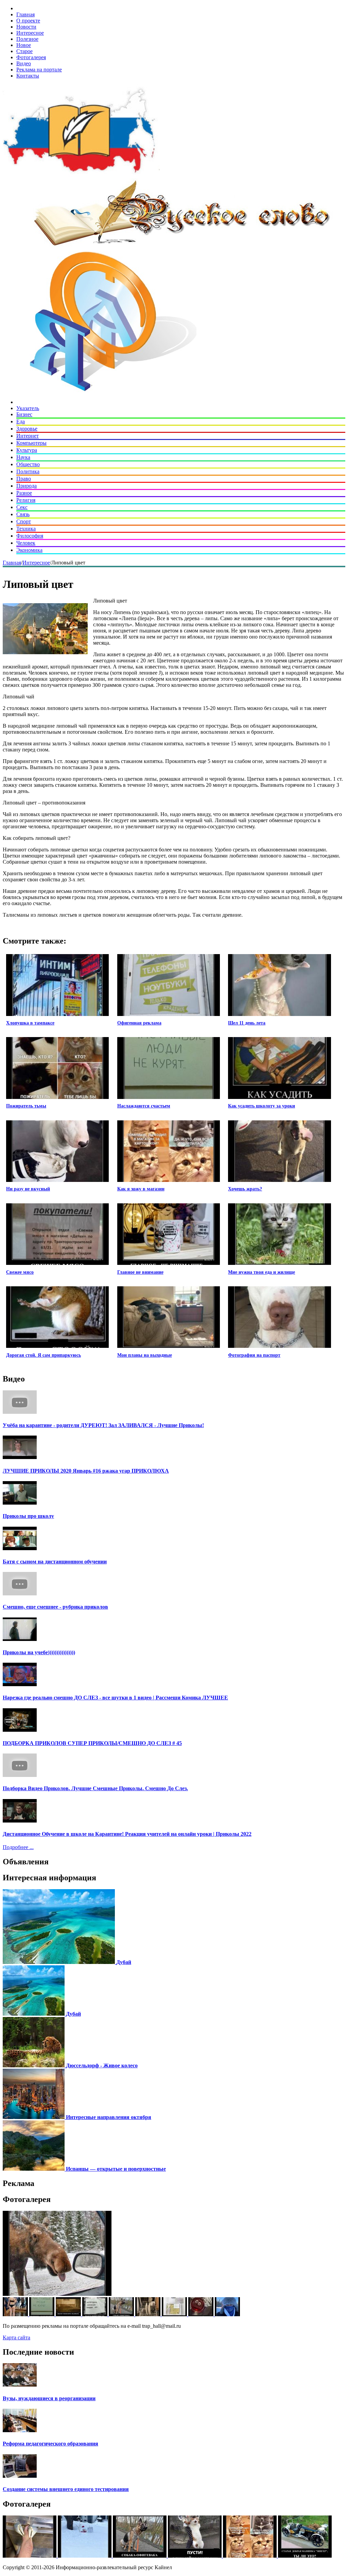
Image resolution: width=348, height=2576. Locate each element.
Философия (30, 536)
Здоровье (27, 429)
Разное (24, 493)
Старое (24, 51)
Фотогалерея (31, 57)
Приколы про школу (28, 1516)
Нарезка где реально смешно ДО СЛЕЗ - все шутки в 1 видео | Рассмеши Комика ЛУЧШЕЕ (115, 1698)
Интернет (28, 436)
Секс (22, 507)
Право (24, 479)
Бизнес (24, 414)
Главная (25, 14)
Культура (27, 450)
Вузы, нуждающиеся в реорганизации (49, 2398)
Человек (26, 543)
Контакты (28, 76)
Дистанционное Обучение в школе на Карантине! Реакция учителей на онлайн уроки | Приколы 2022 (127, 1834)
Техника (26, 529)
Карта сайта (16, 2337)
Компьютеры (31, 443)
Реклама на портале (39, 70)
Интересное (30, 33)
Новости (26, 27)
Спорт (24, 521)
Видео (24, 63)
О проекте (28, 21)
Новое (24, 45)
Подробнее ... (18, 1847)
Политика (28, 471)
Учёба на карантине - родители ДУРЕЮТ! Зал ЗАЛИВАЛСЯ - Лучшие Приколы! (103, 1425)
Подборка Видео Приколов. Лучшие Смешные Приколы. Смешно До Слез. (95, 1788)
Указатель (28, 408)
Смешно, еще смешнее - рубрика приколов (55, 1607)
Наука (23, 457)
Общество (28, 464)
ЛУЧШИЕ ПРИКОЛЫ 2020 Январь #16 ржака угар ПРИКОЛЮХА (86, 1471)
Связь (23, 514)
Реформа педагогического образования (50, 2444)
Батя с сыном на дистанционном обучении (55, 1562)
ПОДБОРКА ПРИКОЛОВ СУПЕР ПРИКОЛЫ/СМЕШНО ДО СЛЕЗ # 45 (92, 1743)
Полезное (27, 39)
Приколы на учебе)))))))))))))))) (39, 1652)
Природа (27, 486)
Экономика (29, 550)
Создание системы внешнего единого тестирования (66, 2489)
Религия (26, 500)
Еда (21, 421)
